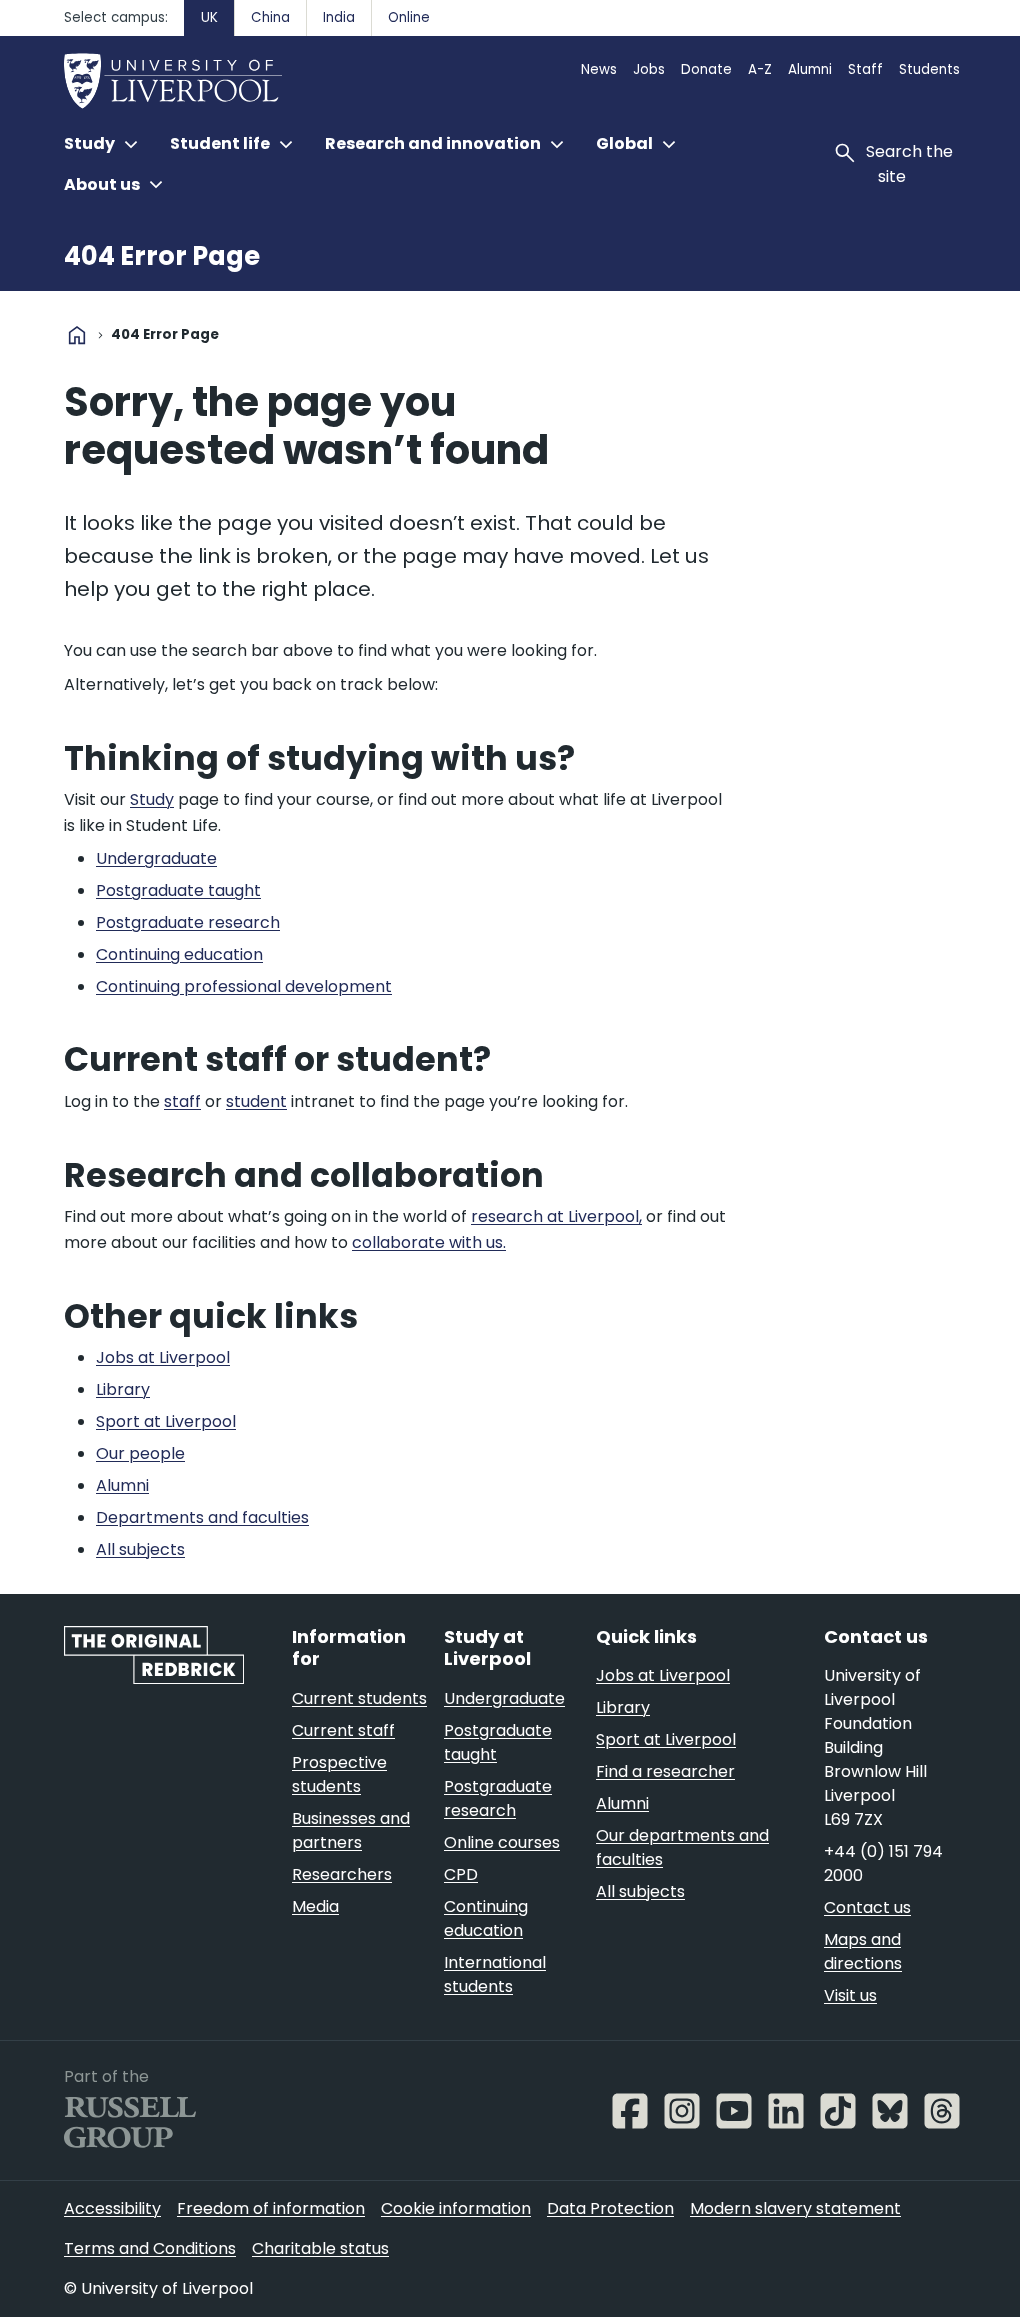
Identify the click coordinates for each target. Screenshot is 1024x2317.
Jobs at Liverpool (663, 1675)
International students (495, 1974)
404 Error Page (162, 256)
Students (929, 69)
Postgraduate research (498, 1798)
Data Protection (610, 2208)
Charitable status (320, 2248)
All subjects (640, 1891)
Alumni (810, 69)
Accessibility (112, 2208)
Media (315, 1906)
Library (623, 1707)
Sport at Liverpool (666, 1739)
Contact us (867, 1907)
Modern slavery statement (795, 2208)
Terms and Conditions (150, 2248)
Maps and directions (863, 1951)
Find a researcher (665, 1771)
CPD (461, 1874)
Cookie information (456, 2208)
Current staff (343, 1730)
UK (209, 17)
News (599, 69)
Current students (359, 1698)
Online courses (502, 1842)
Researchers (342, 1874)
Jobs (649, 69)
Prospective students (339, 1774)
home (77, 335)
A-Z (760, 69)
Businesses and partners (351, 1830)
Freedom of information (271, 2208)
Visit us (850, 1995)
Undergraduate (504, 1698)
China (270, 17)
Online (409, 17)
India (339, 17)
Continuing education (486, 1918)
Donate (706, 69)
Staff (865, 69)
